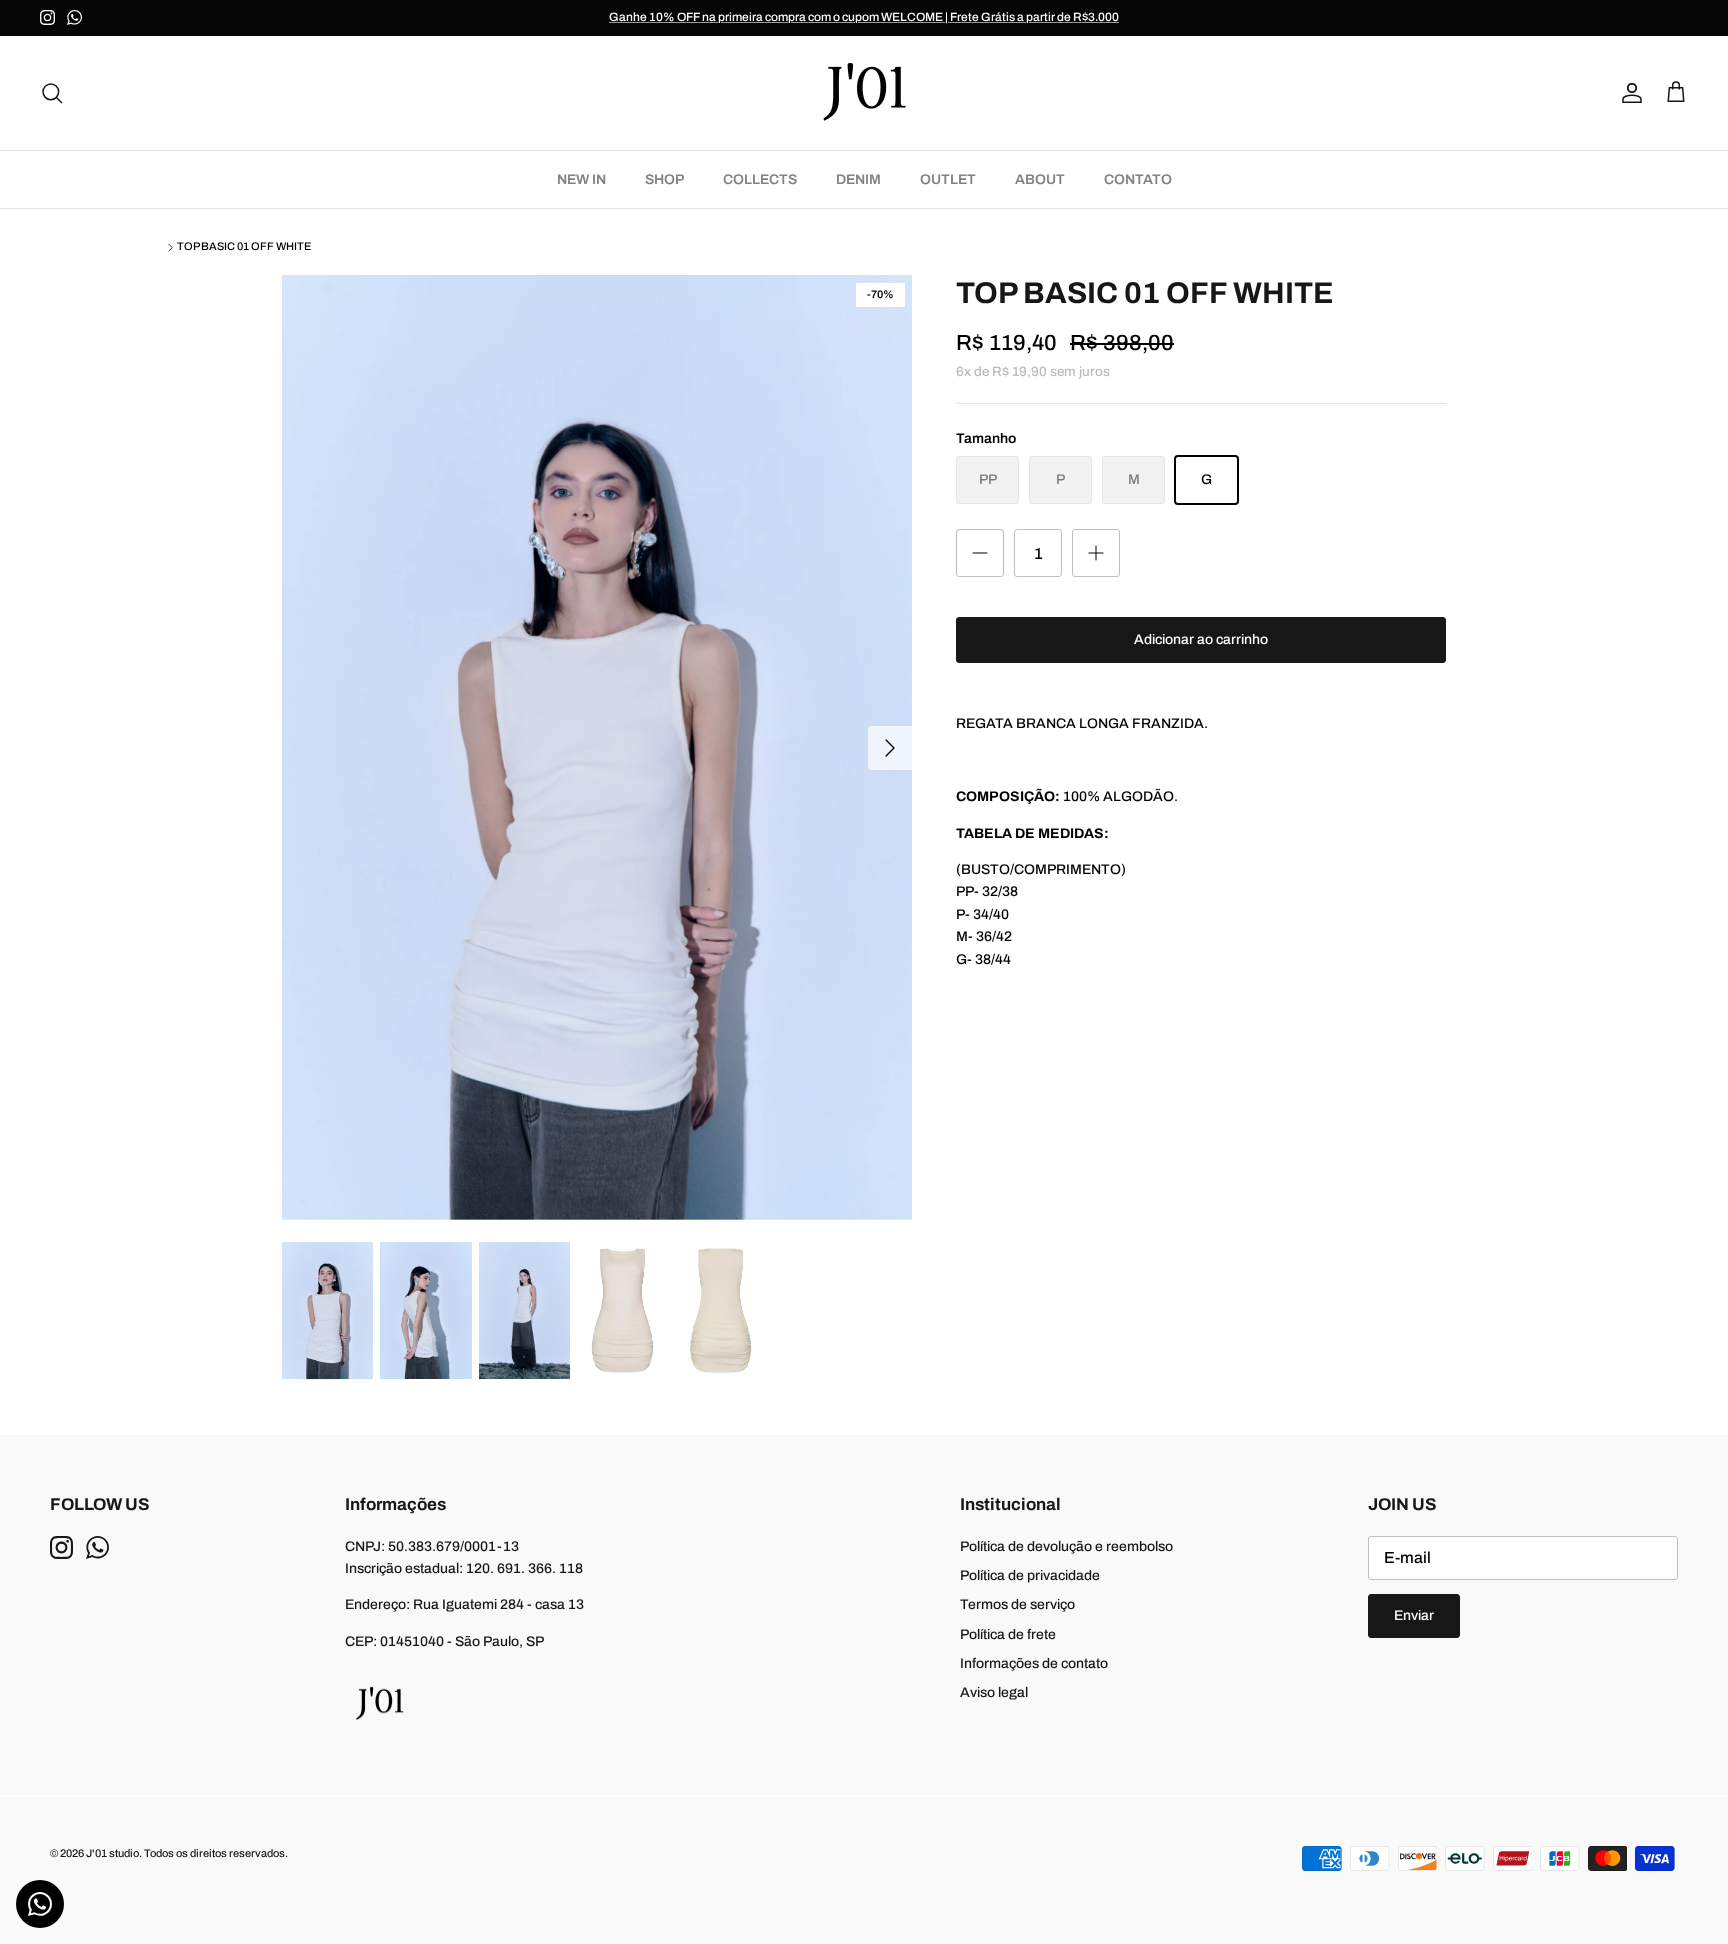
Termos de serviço (1017, 1604)
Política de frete (1008, 1634)
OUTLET (948, 179)
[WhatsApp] (74, 17)
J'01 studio (112, 1853)
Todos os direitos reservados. (216, 1853)
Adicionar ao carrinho (1201, 639)
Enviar (1414, 1615)
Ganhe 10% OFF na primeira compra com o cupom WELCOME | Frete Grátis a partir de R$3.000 (864, 17)
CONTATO (1138, 179)
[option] (597, 747)
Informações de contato (1034, 1663)
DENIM (858, 179)
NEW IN (581, 179)
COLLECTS (760, 179)
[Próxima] (890, 748)
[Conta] (1628, 93)
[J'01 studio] (864, 93)
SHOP (664, 179)
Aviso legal (994, 1692)
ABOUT (1040, 179)
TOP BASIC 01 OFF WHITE (244, 247)
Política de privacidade (1030, 1575)
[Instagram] (47, 17)
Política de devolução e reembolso (1066, 1546)
